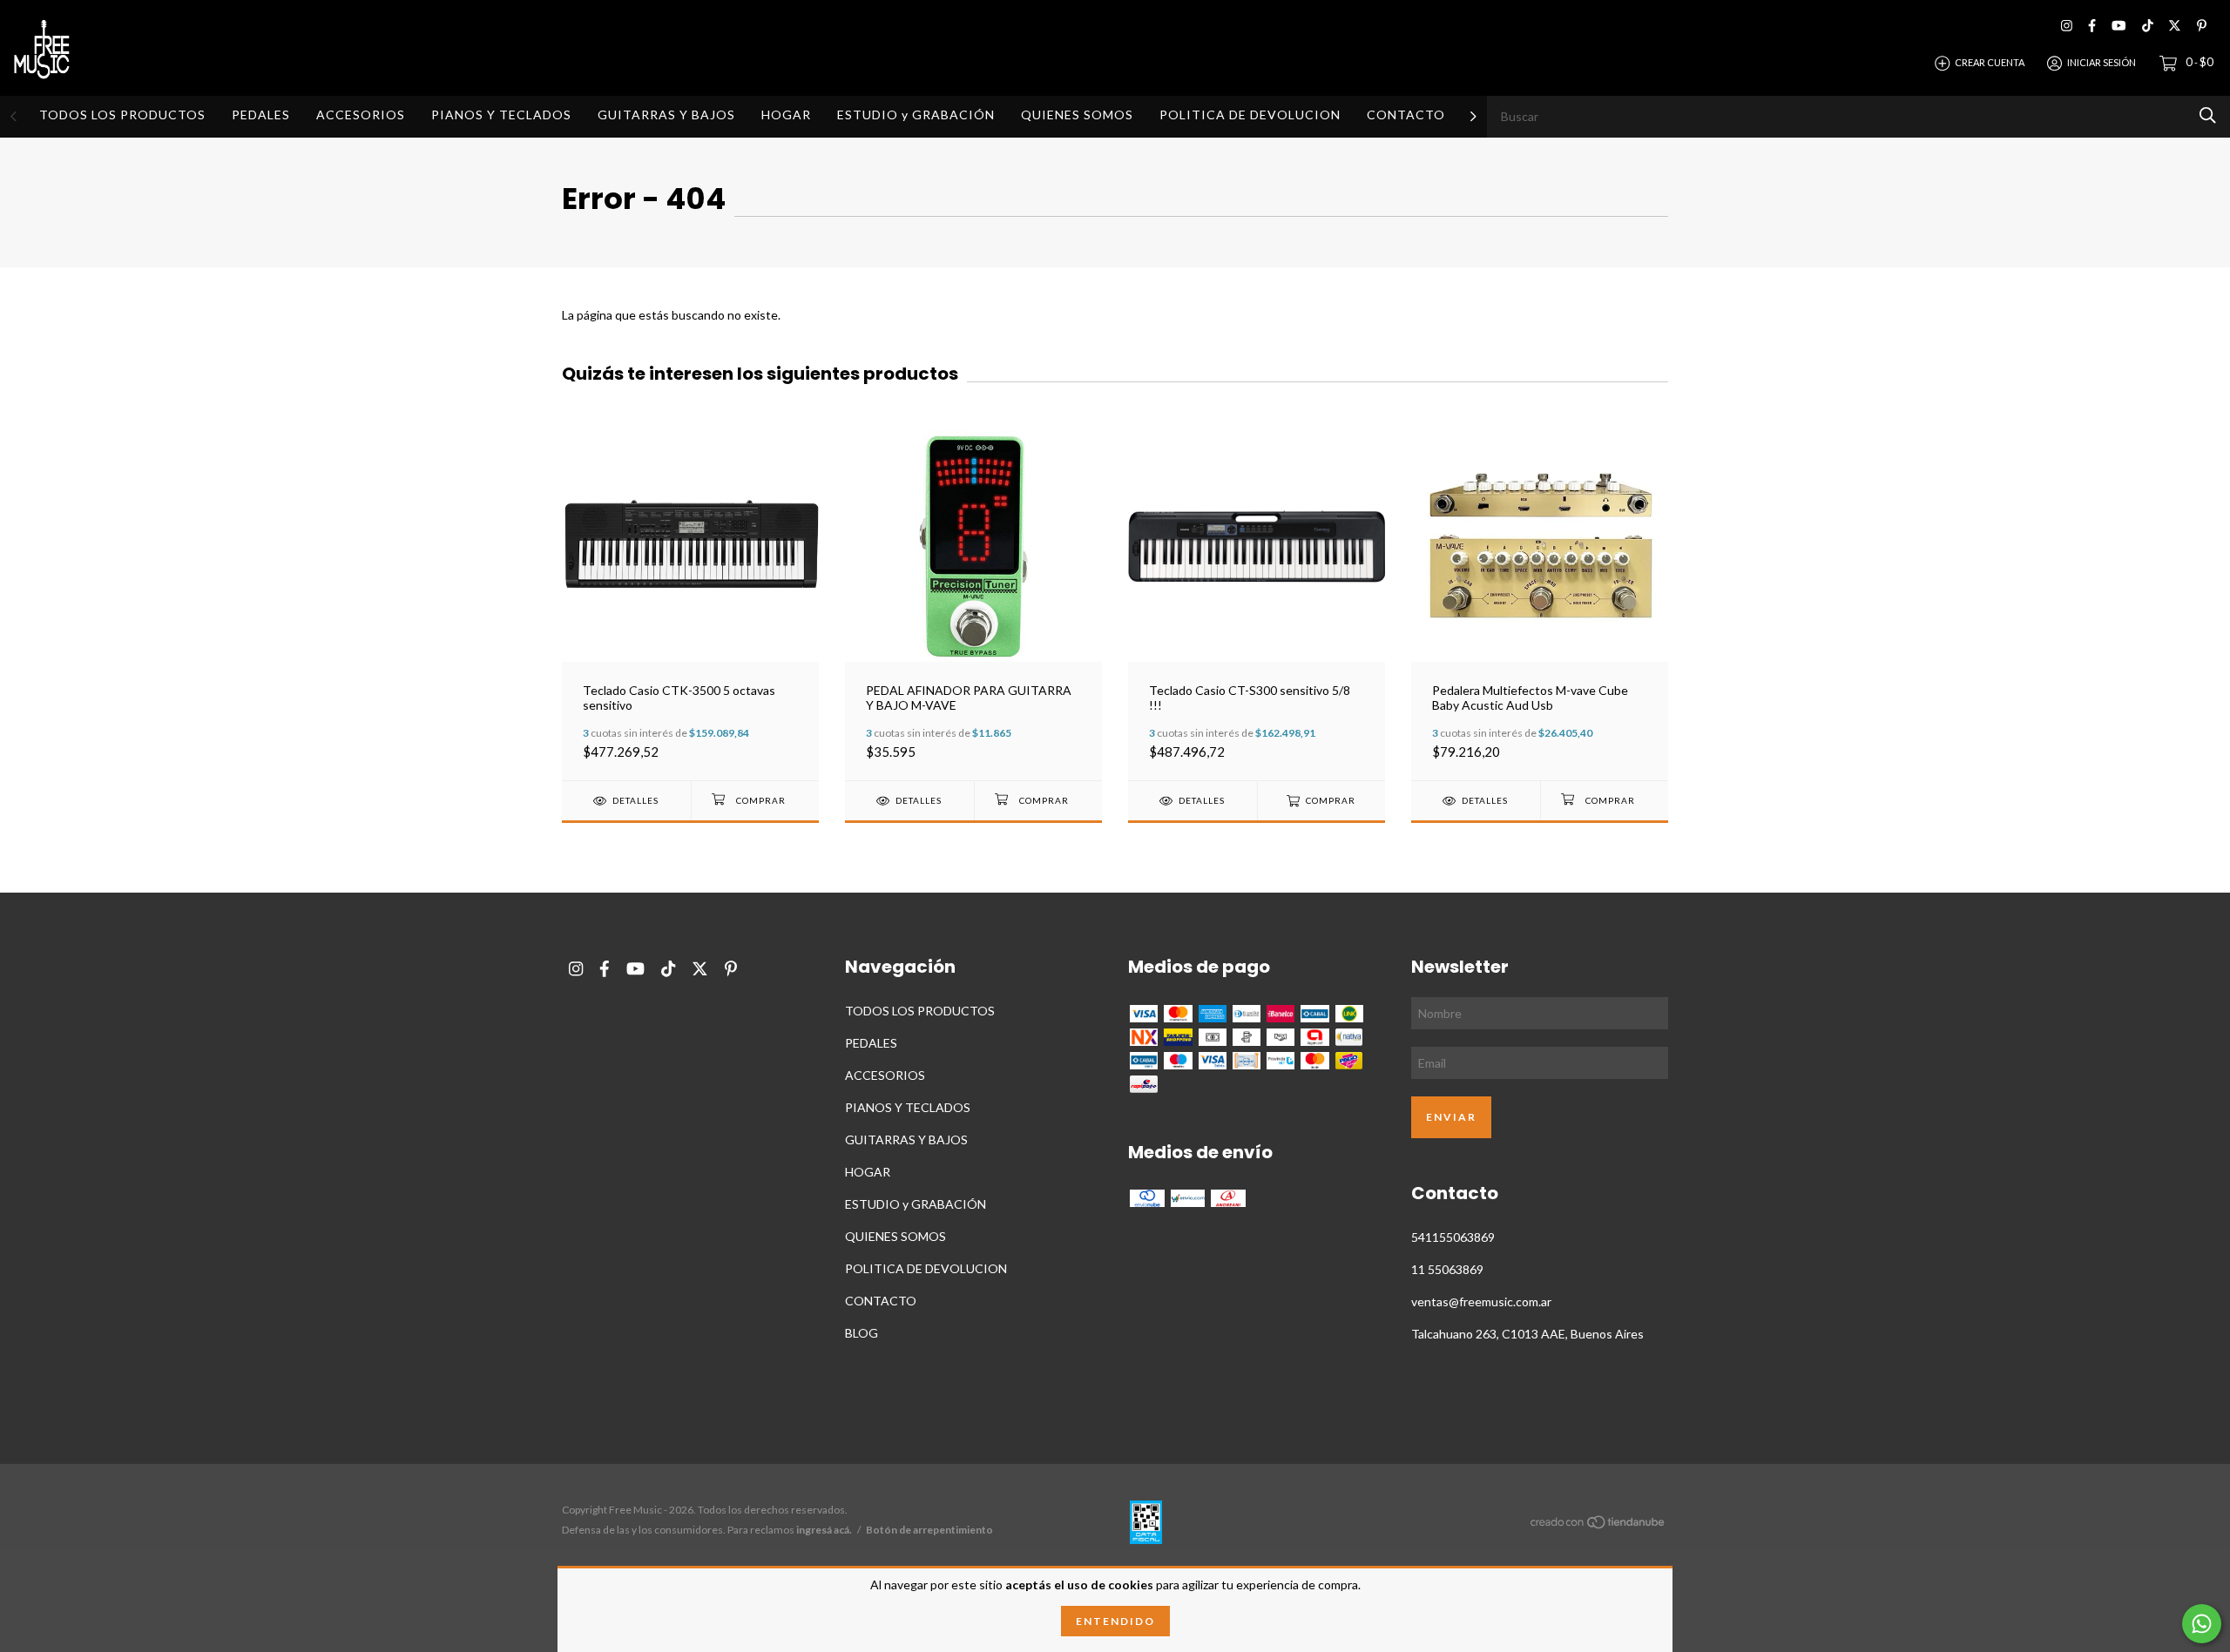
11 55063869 (1447, 1269)
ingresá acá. (824, 1530)
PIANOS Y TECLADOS (501, 115)
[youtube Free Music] (2118, 26)
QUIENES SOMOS (1077, 115)
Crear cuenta (1990, 62)
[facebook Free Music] (2092, 26)
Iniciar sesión (2102, 62)
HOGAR (786, 115)
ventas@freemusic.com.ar (1481, 1301)
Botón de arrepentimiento (929, 1530)
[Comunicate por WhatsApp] (2202, 1624)
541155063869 (1453, 1237)
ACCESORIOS (361, 115)
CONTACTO (1406, 115)
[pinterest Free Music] (2202, 26)
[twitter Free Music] (2175, 26)
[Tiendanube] (1598, 1524)
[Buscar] (2208, 115)
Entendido (1115, 1621)
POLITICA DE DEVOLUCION (1250, 115)
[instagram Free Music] (2067, 26)
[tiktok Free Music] (2148, 26)
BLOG (862, 1333)
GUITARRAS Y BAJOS (666, 115)
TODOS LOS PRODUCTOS (122, 115)
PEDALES (261, 115)
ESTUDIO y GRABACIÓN (916, 115)
